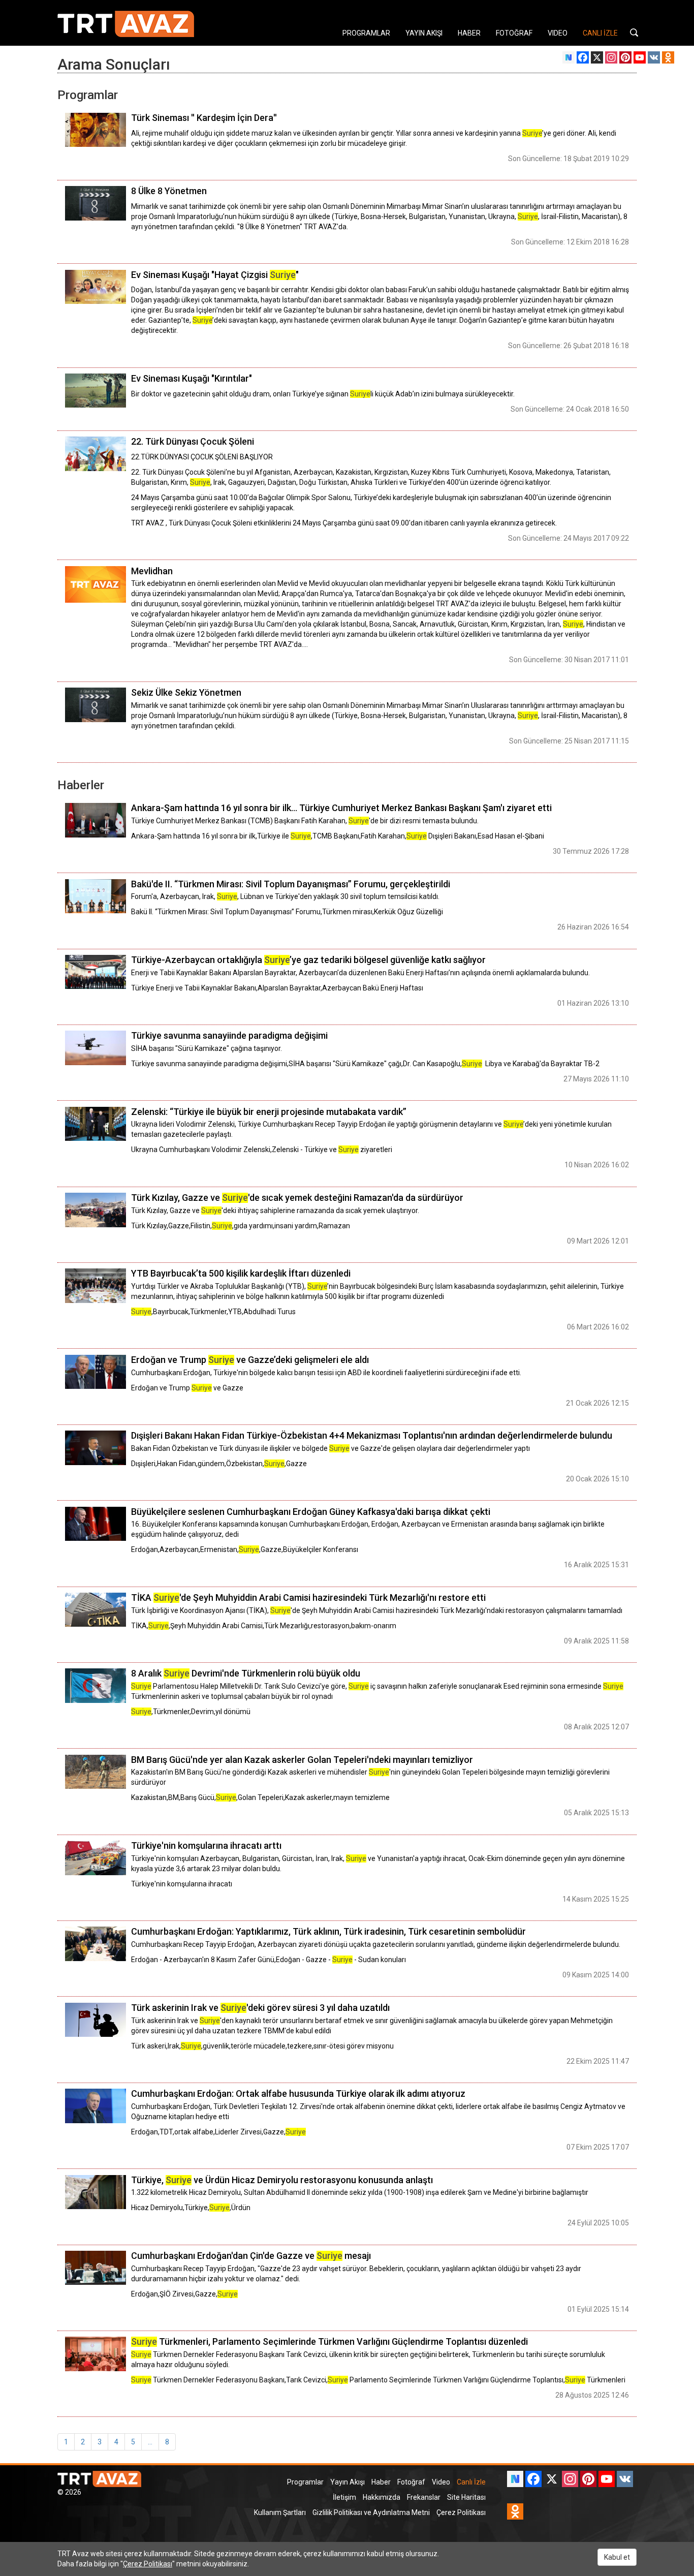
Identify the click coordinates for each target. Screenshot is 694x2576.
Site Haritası (466, 2497)
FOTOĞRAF (514, 33)
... (150, 2442)
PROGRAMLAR (366, 33)
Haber (381, 2482)
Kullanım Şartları (280, 2512)
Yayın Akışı (348, 2482)
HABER (469, 33)
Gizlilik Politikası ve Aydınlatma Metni (371, 2512)
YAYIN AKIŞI (424, 33)
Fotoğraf (411, 2482)
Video (441, 2482)
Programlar (305, 2482)
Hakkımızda (382, 2497)
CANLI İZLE (600, 33)
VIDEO (558, 33)
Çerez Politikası (461, 2512)
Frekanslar (424, 2497)
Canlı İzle (471, 2482)
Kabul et (617, 2557)
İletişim (344, 2497)
